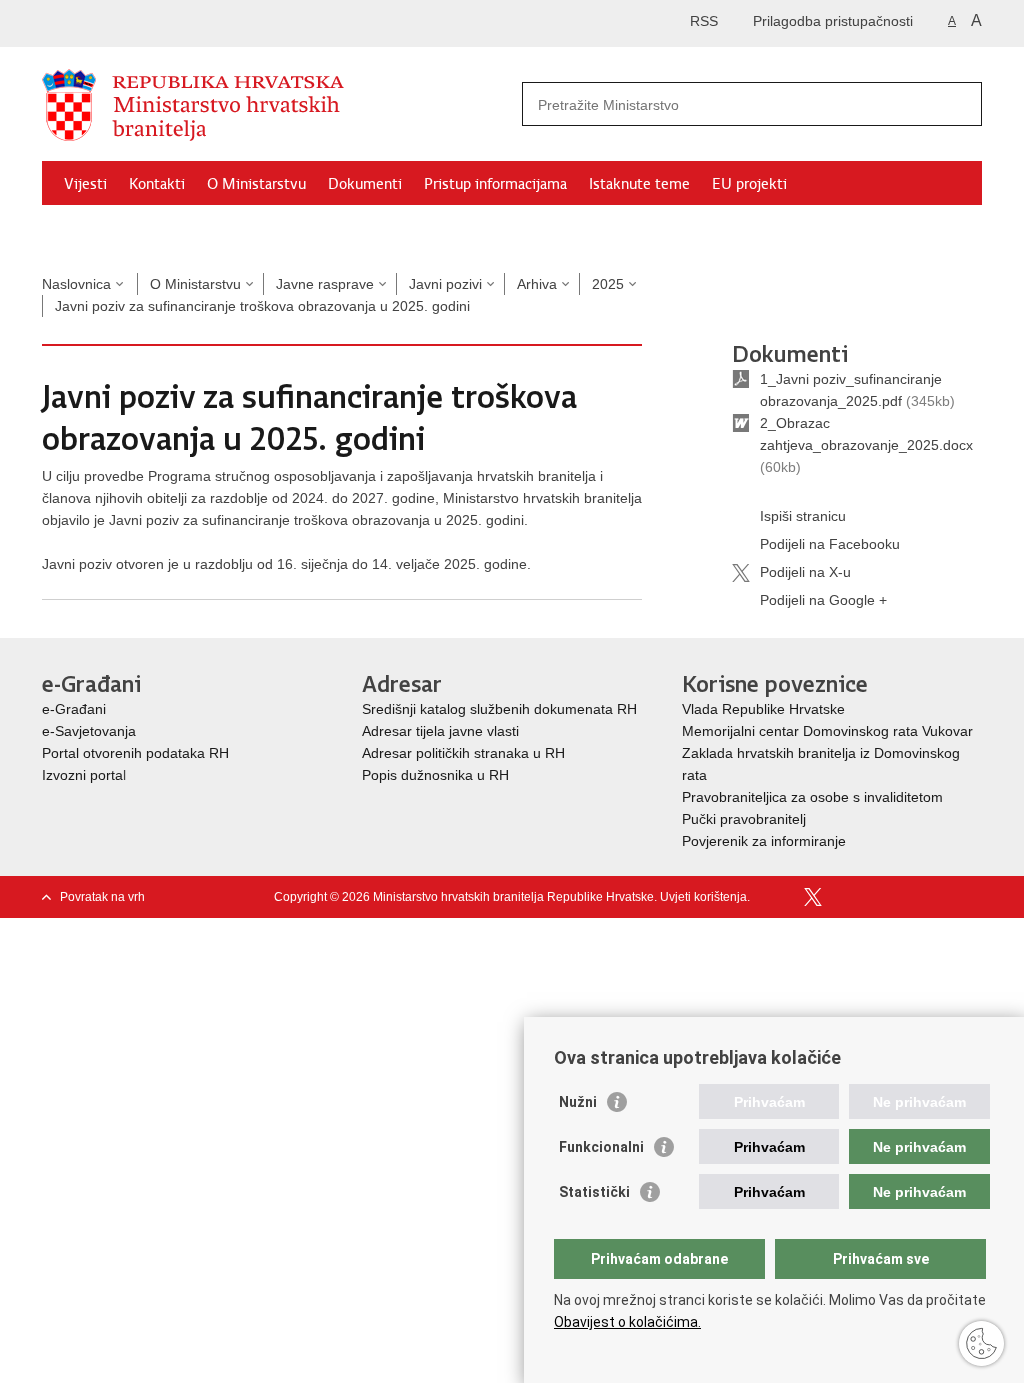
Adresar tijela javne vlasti (440, 731)
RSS (704, 21)
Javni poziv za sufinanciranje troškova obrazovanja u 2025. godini (262, 306)
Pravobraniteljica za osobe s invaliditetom (812, 797)
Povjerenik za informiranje (764, 841)
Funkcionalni (601, 1147)
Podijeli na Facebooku (830, 544)
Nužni (578, 1102)
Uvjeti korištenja (703, 897)
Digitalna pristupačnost (140, 230)
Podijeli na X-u (805, 572)
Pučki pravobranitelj (744, 819)
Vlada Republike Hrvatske (765, 709)
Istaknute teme (639, 184)
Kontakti (157, 184)
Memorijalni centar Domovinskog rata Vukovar (827, 731)
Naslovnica (76, 284)
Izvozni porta (82, 775)
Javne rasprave (325, 284)
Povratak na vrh (102, 897)
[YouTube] (845, 897)
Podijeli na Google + (823, 600)
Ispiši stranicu (803, 516)
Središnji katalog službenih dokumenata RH (499, 709)
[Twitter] (813, 897)
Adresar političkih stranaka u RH (463, 753)
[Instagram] (941, 897)
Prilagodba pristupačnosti (833, 21)
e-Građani (74, 709)
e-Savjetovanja (89, 731)
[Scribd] (909, 897)
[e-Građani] (127, 23)
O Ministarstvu (256, 184)
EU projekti (749, 184)
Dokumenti (365, 184)
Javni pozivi (445, 284)
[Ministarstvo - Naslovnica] (277, 105)
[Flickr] (877, 897)
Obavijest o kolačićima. (627, 1322)
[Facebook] (781, 897)
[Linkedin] (973, 897)
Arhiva (537, 284)
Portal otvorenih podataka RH (135, 753)
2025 (608, 284)
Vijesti (85, 184)
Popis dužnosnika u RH (435, 775)
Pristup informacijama (495, 184)
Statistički (594, 1192)
